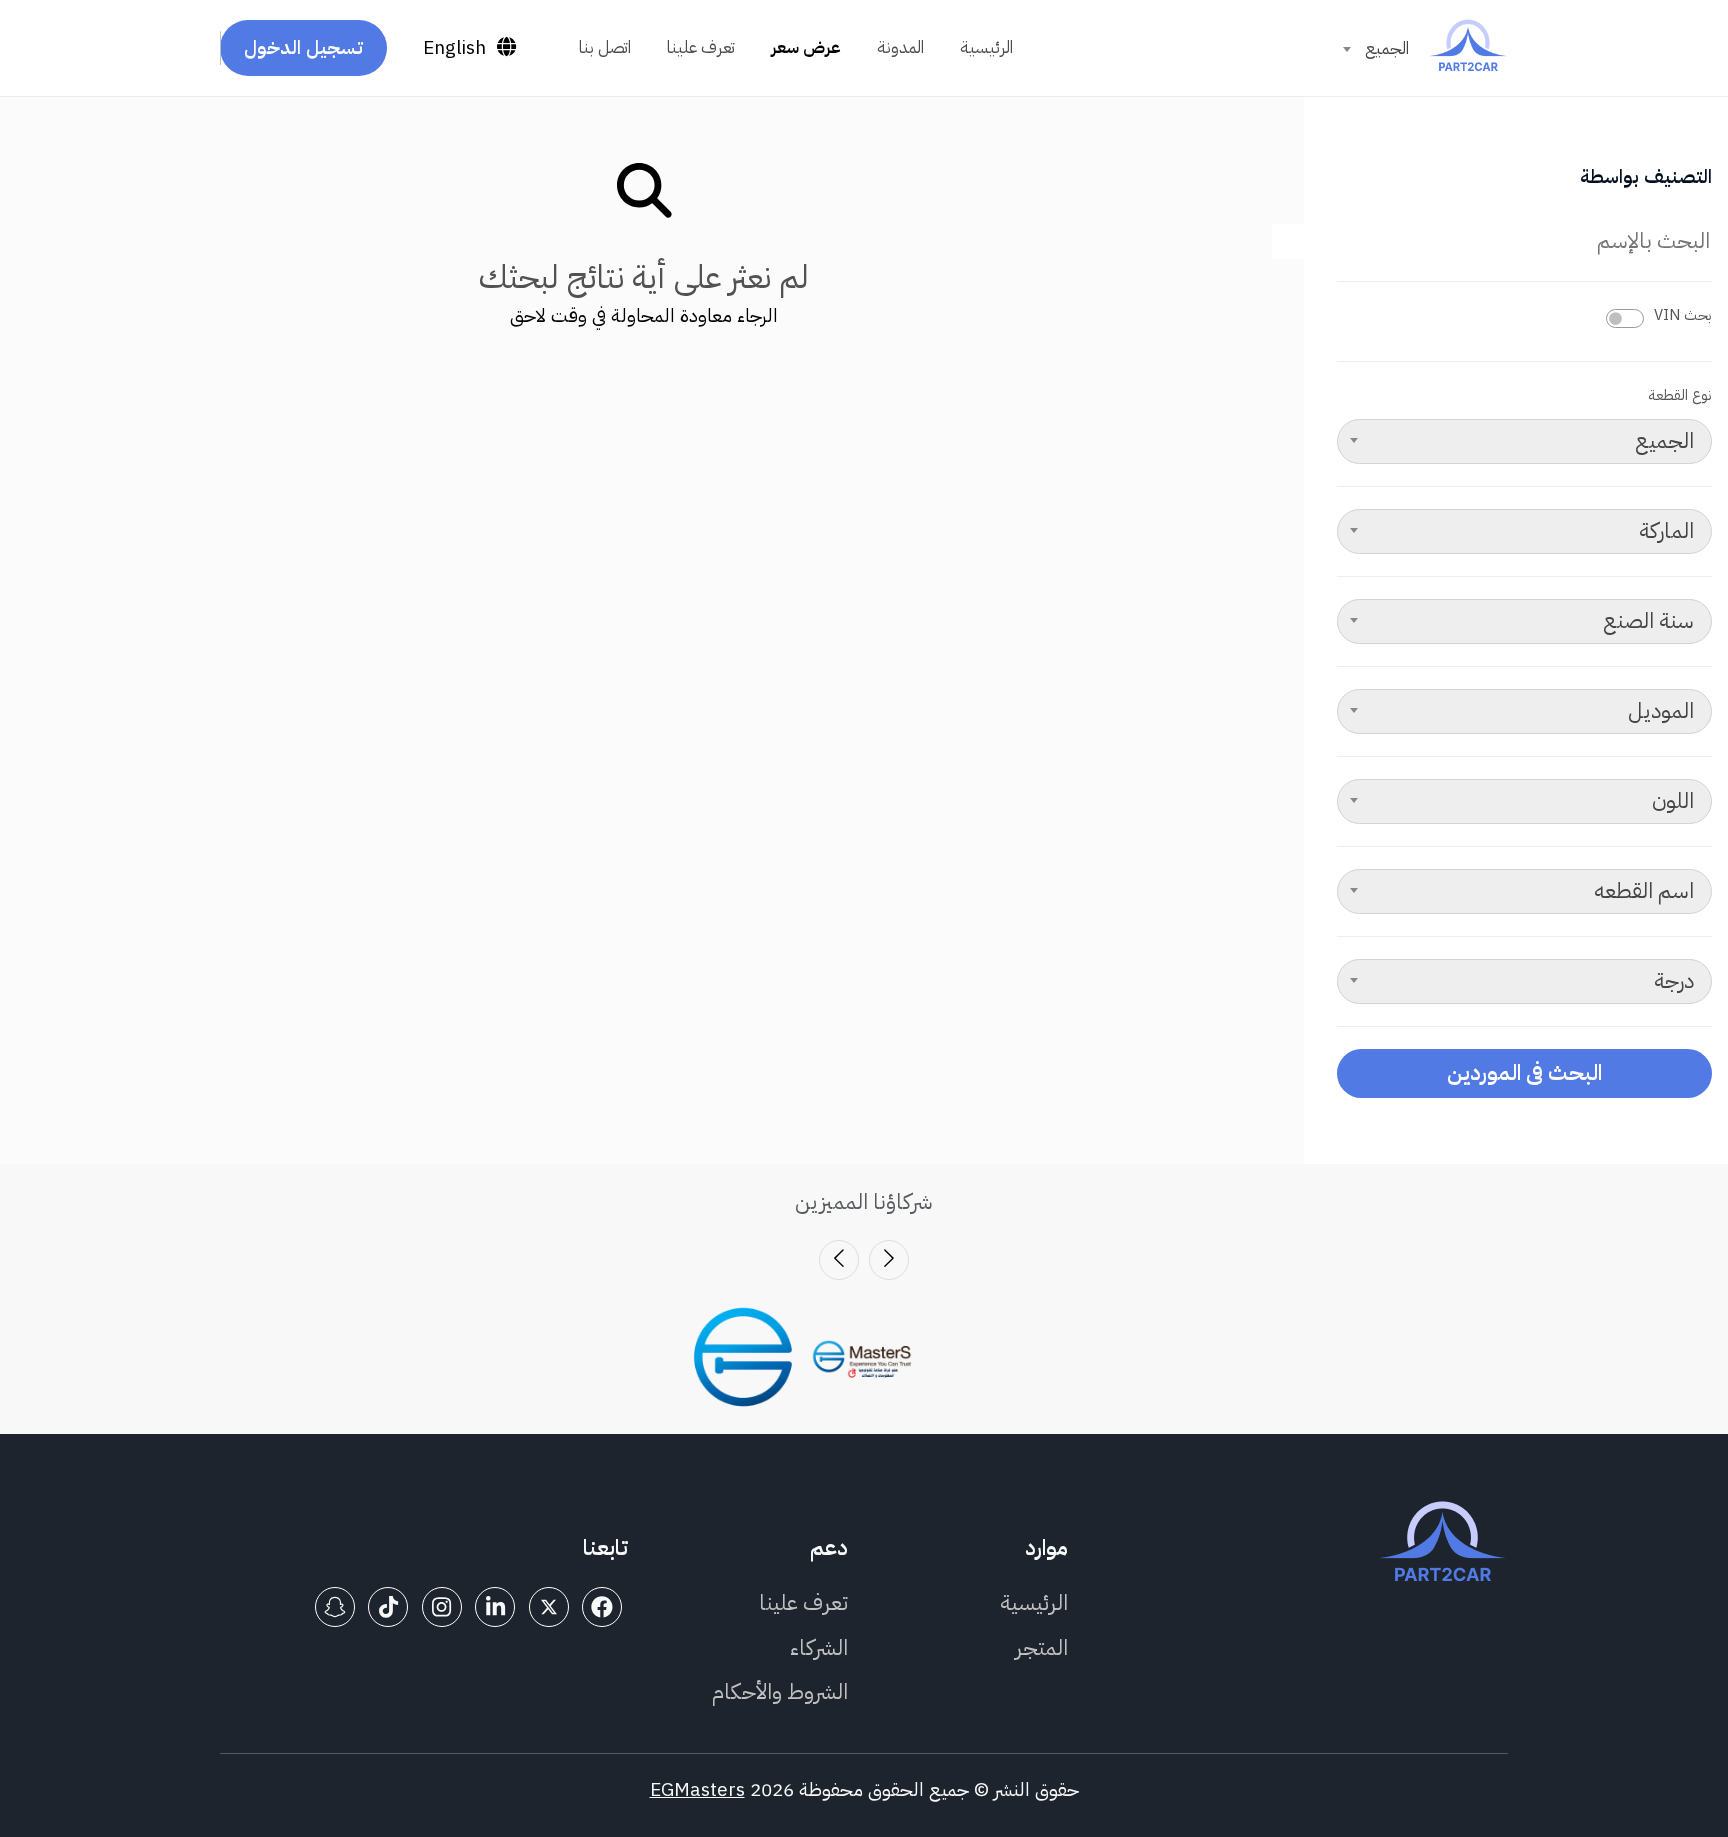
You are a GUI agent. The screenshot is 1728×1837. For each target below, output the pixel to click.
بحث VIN (1683, 315)
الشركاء (819, 1647)
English (454, 47)
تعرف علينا (701, 47)
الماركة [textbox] (1666, 531)
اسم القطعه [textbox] (1644, 891)
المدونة (900, 47)
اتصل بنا (605, 47)
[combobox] (1376, 49)
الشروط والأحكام (780, 1691)
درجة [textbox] (1674, 981)
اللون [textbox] (1673, 801)
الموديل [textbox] (1661, 711)
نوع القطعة (1680, 395)
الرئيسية (986, 47)
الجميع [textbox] (1387, 48)
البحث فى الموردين (1524, 1072)
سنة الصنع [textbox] (1648, 621)
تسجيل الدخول (303, 47)
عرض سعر (806, 47)
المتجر (1041, 1647)
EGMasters (697, 1789)
